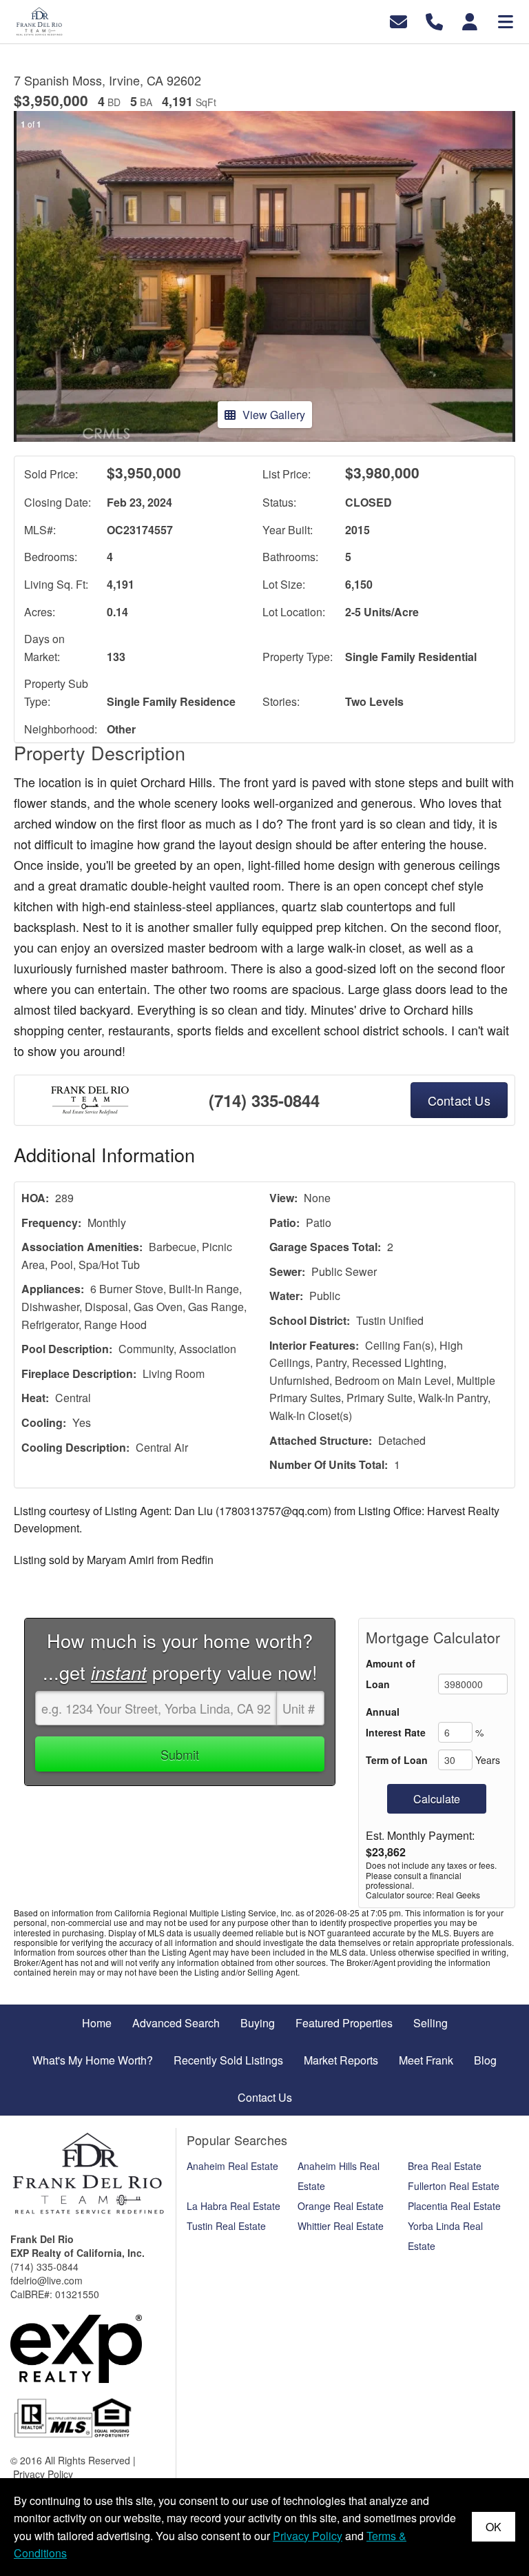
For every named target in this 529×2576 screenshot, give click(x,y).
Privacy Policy (43, 2474)
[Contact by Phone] (434, 20)
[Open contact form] (398, 20)
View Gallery (274, 415)
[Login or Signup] (470, 20)
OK (494, 2527)
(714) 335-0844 (264, 1100)
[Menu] (506, 20)
